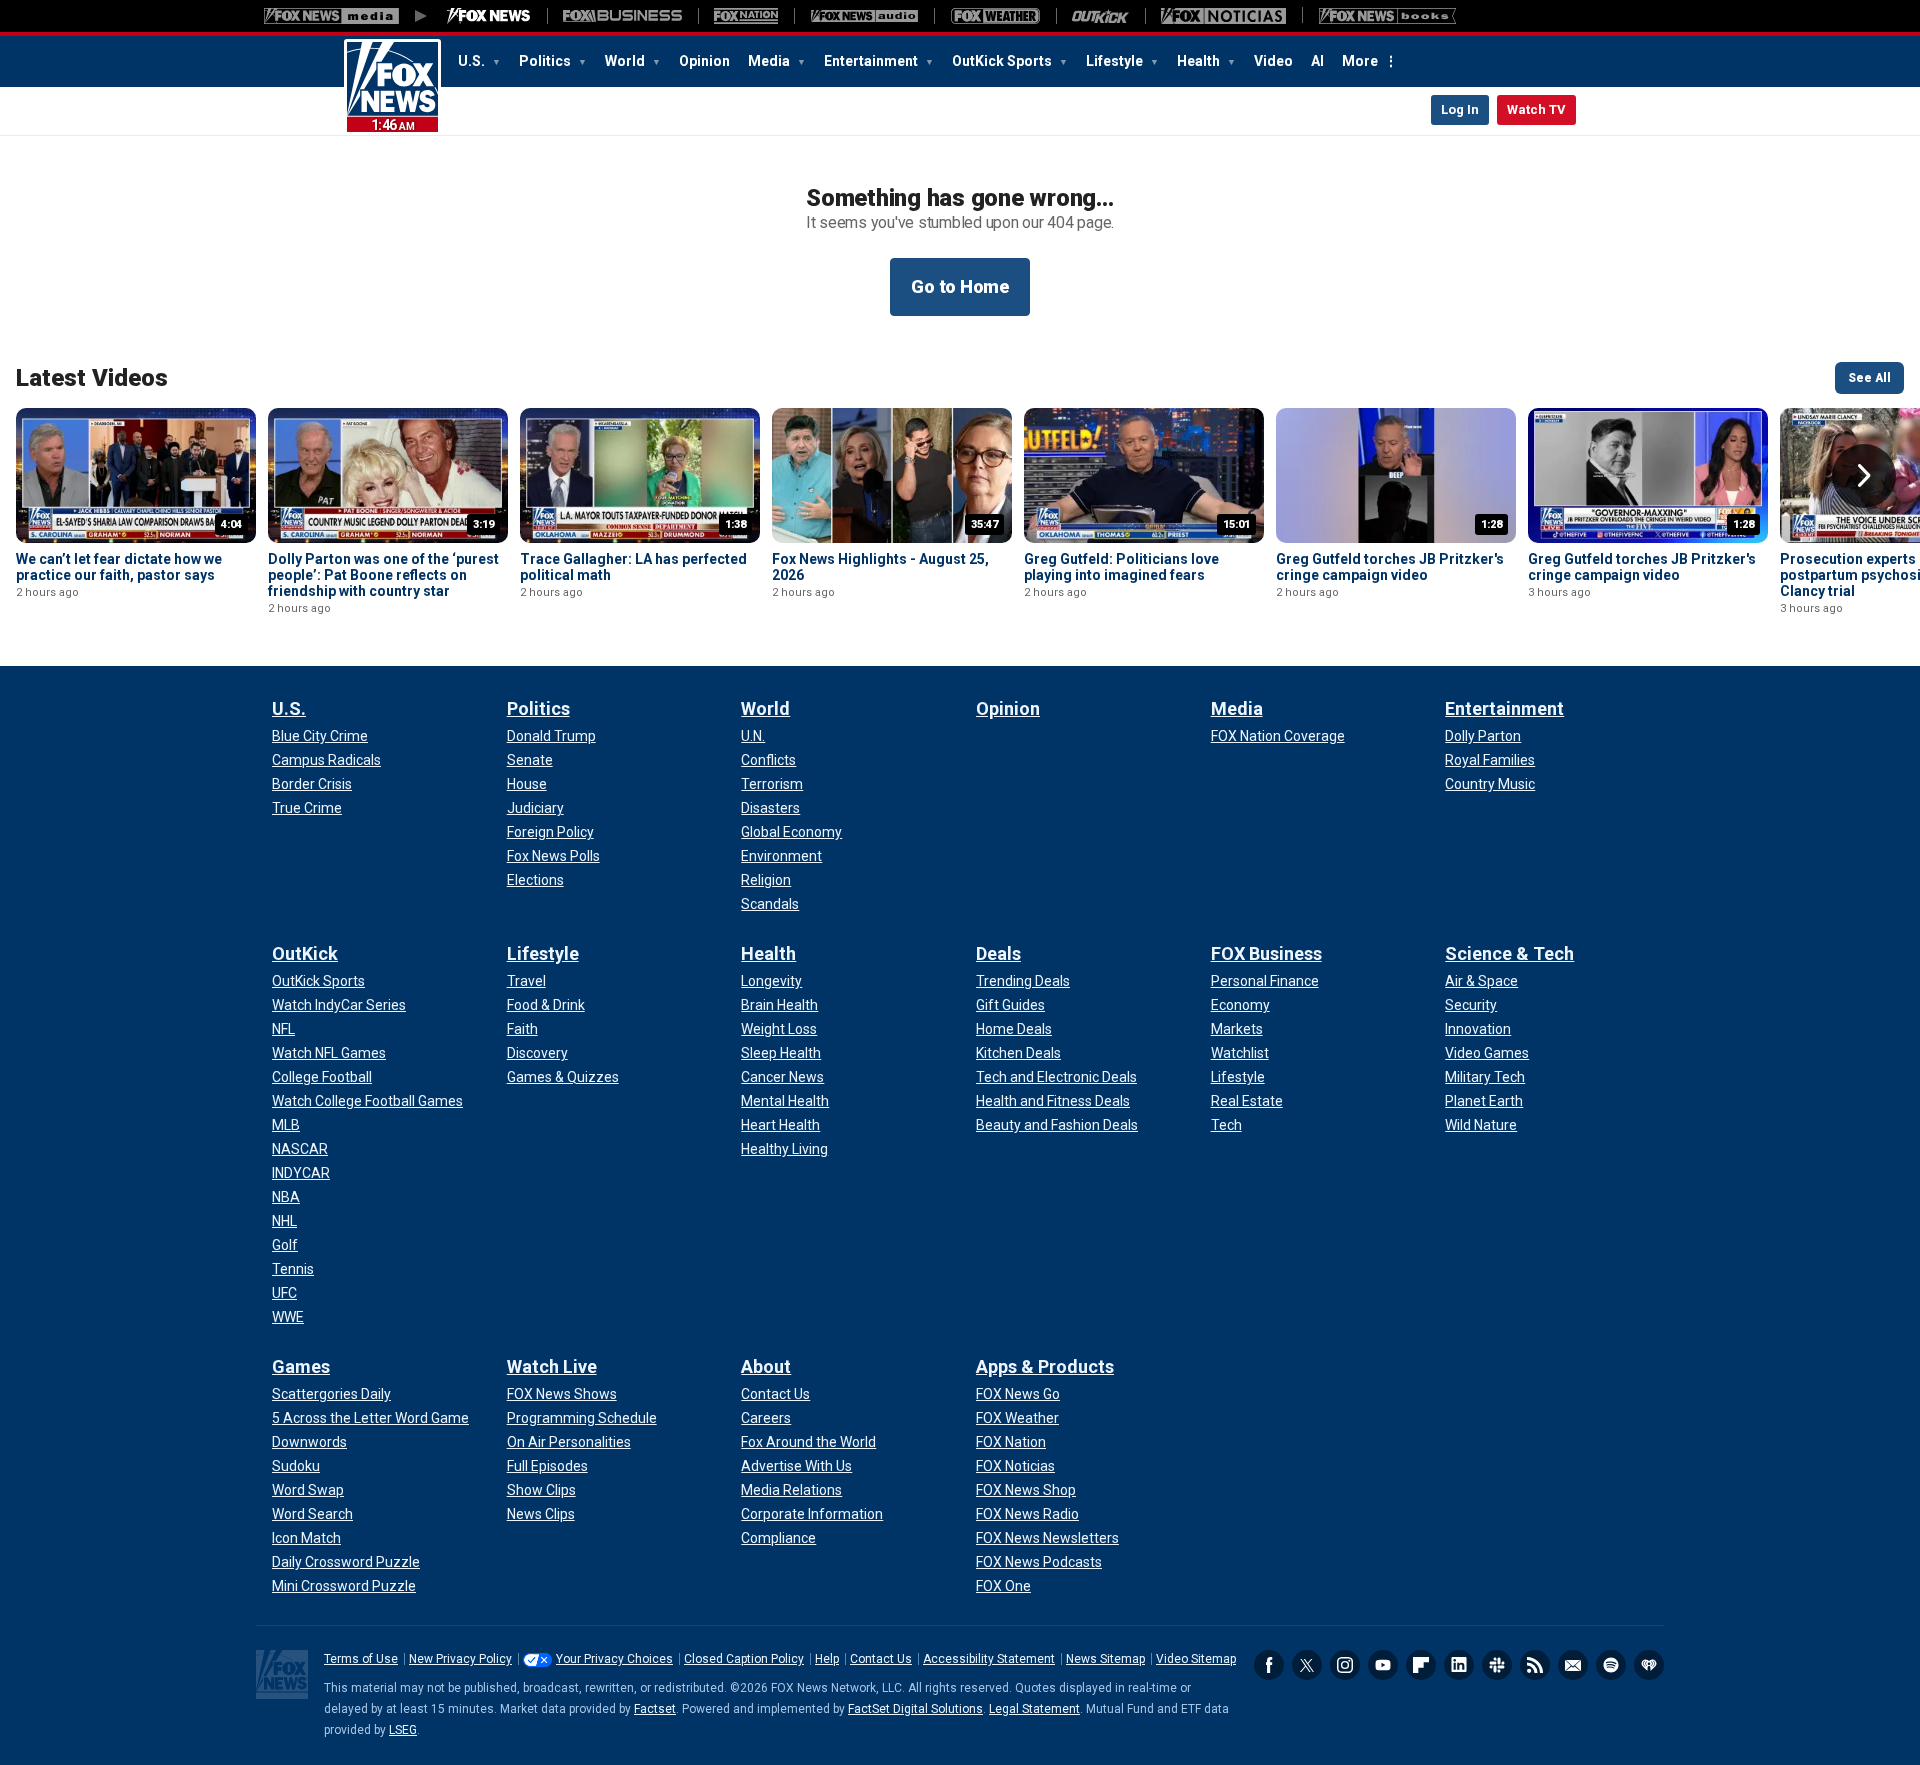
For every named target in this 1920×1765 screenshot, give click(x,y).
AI (1317, 61)
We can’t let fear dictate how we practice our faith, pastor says (119, 567)
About (766, 1366)
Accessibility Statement (989, 1659)
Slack (1497, 1665)
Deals (998, 953)
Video (1273, 61)
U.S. (473, 61)
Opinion (704, 61)
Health (1200, 61)
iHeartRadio (1649, 1665)
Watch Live (552, 1366)
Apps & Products (1045, 1366)
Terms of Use (361, 1659)
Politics (546, 61)
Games (301, 1366)
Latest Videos (92, 378)
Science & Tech (1509, 953)
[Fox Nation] (746, 16)
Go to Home (960, 286)
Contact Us (881, 1659)
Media (770, 61)
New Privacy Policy (460, 1659)
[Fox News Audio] (864, 16)
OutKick (305, 953)
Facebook (1269, 1665)
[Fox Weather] (995, 16)
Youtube (1383, 1665)
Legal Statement (1034, 1709)
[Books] (1387, 16)
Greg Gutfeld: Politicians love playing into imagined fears (1121, 567)
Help (827, 1659)
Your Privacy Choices (614, 1659)
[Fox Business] (622, 16)
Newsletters (1573, 1665)
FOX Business (1266, 953)
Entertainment (872, 61)
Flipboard (1421, 1665)
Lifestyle (1116, 61)
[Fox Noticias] (1223, 16)
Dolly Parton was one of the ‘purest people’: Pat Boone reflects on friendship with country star (383, 575)
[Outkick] (1100, 16)
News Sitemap (1105, 1659)
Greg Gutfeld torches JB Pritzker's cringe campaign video (1390, 567)
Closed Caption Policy (744, 1659)
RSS (1535, 1665)
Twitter (1307, 1665)
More (1360, 61)
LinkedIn (1459, 1665)
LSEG (403, 1730)
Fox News (392, 87)
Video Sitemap (1196, 1659)
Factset (655, 1709)
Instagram (1345, 1665)
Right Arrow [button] (1864, 476)
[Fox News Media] (489, 16)
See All (1869, 378)
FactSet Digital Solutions (915, 1709)
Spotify (1611, 1665)
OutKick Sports (1003, 61)
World (626, 61)
